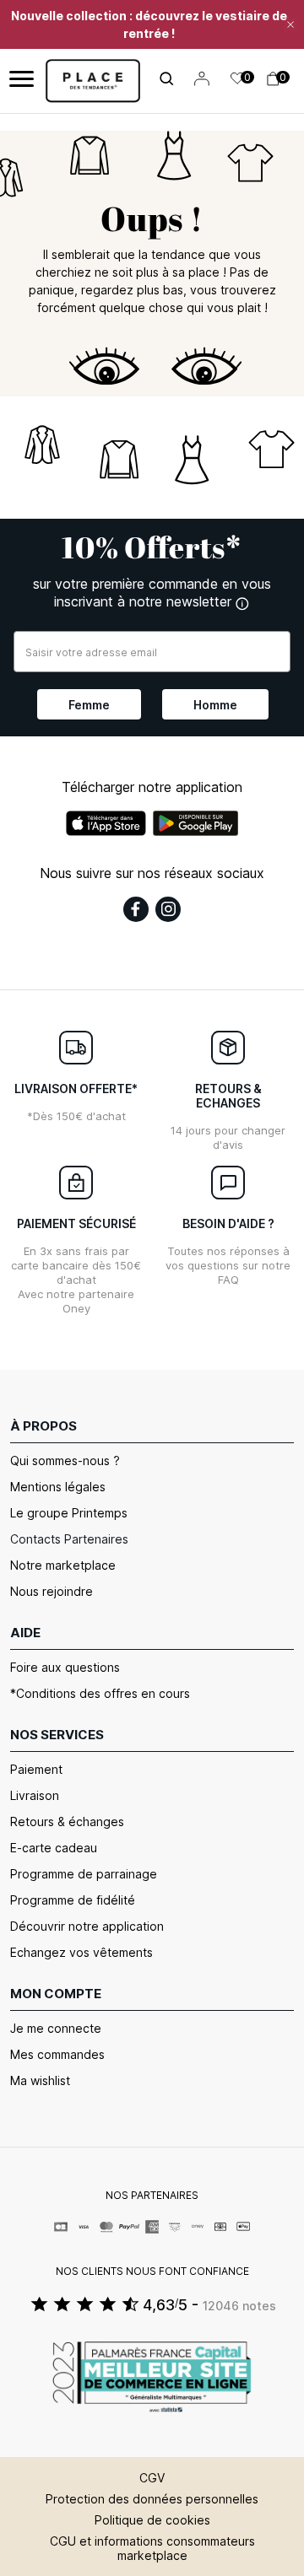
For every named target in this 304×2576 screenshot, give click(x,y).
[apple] (106, 823)
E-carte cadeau (54, 1848)
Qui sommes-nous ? (65, 1460)
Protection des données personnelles (152, 2499)
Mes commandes (57, 2054)
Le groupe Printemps (69, 1513)
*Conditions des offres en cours (100, 1693)
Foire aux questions (65, 1667)
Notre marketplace (63, 1565)
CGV (152, 2478)
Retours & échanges (67, 1822)
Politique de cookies (152, 2520)
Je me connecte (56, 2028)
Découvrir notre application (87, 1926)
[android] (196, 823)
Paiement (36, 1769)
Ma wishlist (40, 2080)
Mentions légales (58, 1487)
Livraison (35, 1795)
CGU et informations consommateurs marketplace (152, 2548)
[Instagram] (168, 909)
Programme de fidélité (73, 1900)
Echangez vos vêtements (81, 1952)
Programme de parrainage (84, 1874)
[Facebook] (136, 909)
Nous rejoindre (52, 1591)
